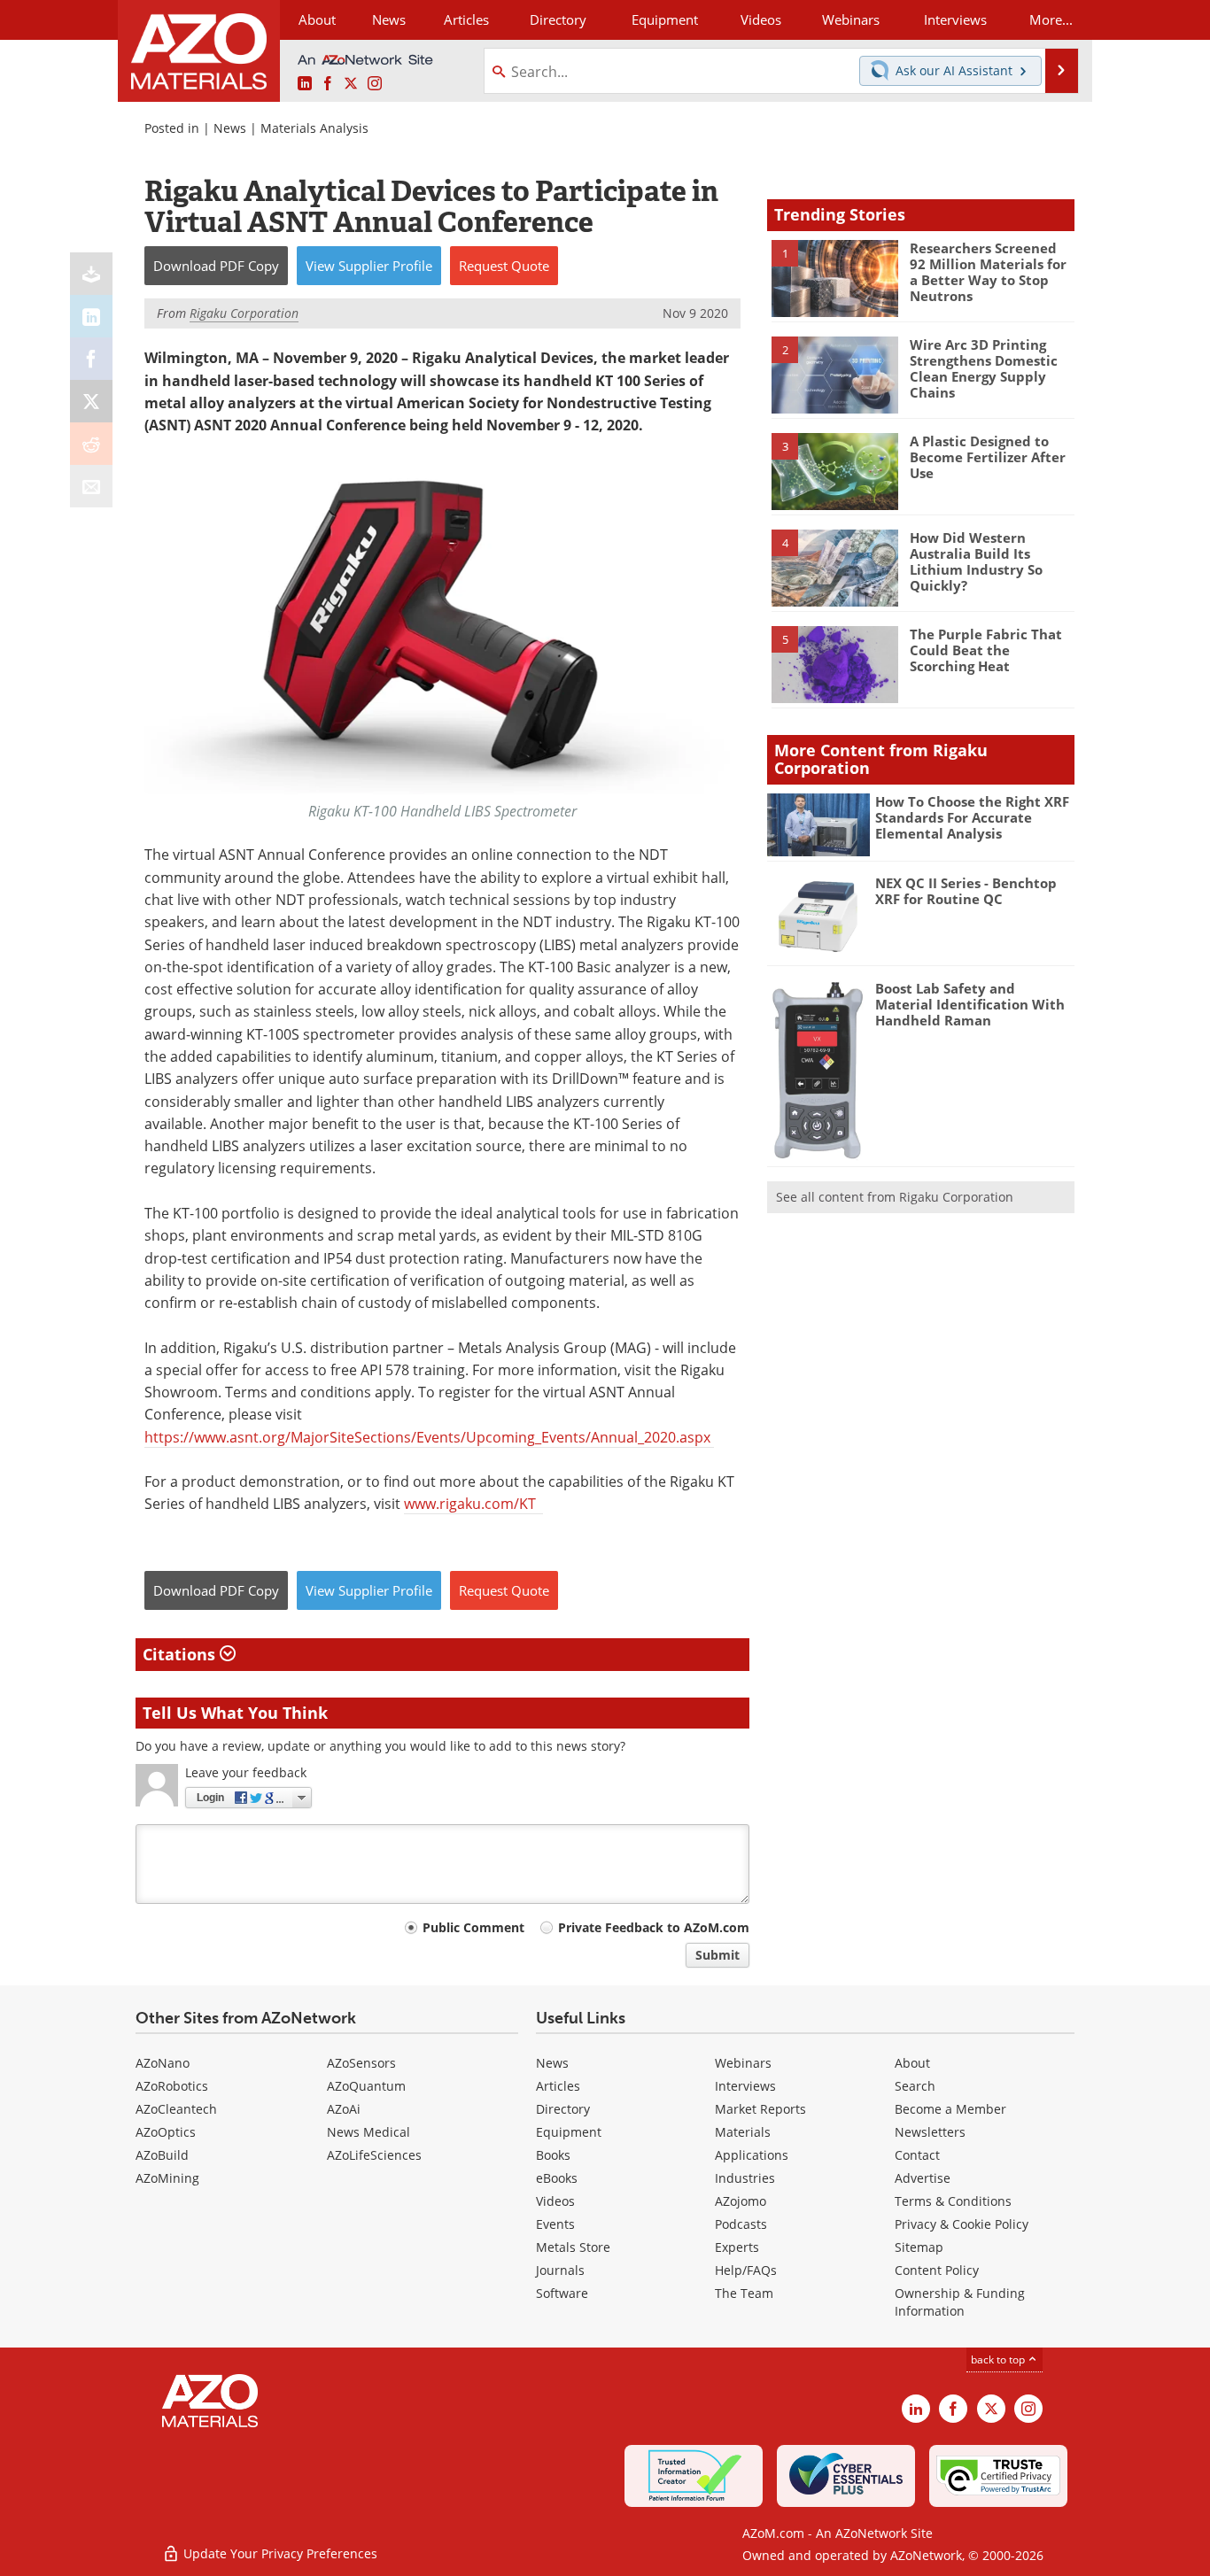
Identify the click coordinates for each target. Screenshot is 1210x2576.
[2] (834, 374)
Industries (745, 2178)
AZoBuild (162, 2155)
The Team (744, 2293)
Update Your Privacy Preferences (279, 2553)
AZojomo (741, 2201)
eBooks (557, 2178)
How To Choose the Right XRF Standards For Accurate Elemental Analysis (972, 817)
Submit (717, 1955)
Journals (560, 2270)
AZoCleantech (176, 2109)
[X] (91, 401)
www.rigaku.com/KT (473, 1504)
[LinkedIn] (91, 316)
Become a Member (950, 2109)
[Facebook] (91, 359)
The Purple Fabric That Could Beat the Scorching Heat (986, 650)
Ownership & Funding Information (960, 2302)
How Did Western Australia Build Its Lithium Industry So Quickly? (976, 561)
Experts (737, 2247)
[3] (834, 470)
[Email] (91, 486)
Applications (752, 2155)
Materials (743, 2132)
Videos (555, 2201)
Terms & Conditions (953, 2201)
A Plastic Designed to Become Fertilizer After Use (988, 457)
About (912, 2063)
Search (915, 2086)
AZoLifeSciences (374, 2155)
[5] (834, 663)
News (230, 128)
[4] (834, 567)
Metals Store (573, 2247)
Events (555, 2224)
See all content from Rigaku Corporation (895, 1197)
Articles (558, 2086)
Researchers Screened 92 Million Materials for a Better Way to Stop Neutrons (988, 272)
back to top (999, 2359)
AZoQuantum (366, 2086)
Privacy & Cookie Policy (962, 2224)
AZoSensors (361, 2063)
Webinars (743, 2063)
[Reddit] (91, 444)
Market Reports (760, 2109)
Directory (558, 19)
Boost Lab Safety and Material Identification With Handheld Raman (970, 1004)
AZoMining (167, 2178)
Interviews (745, 2086)
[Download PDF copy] (91, 274)
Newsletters (930, 2132)
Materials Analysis (314, 128)
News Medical (368, 2132)
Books (553, 2155)
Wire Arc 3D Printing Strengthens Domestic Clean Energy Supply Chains (984, 368)
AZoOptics (166, 2132)
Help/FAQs (746, 2270)
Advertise (923, 2178)
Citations (181, 1654)
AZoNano (163, 2063)
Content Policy (937, 2270)
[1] (834, 277)
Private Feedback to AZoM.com (654, 1927)
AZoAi (344, 2109)
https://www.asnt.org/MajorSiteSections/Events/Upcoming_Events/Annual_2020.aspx (429, 1437)
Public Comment (473, 1927)
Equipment (569, 2132)
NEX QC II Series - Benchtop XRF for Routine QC (966, 891)
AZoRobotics (172, 2086)
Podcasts (741, 2224)
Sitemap (919, 2247)
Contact (917, 2155)
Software (562, 2293)
